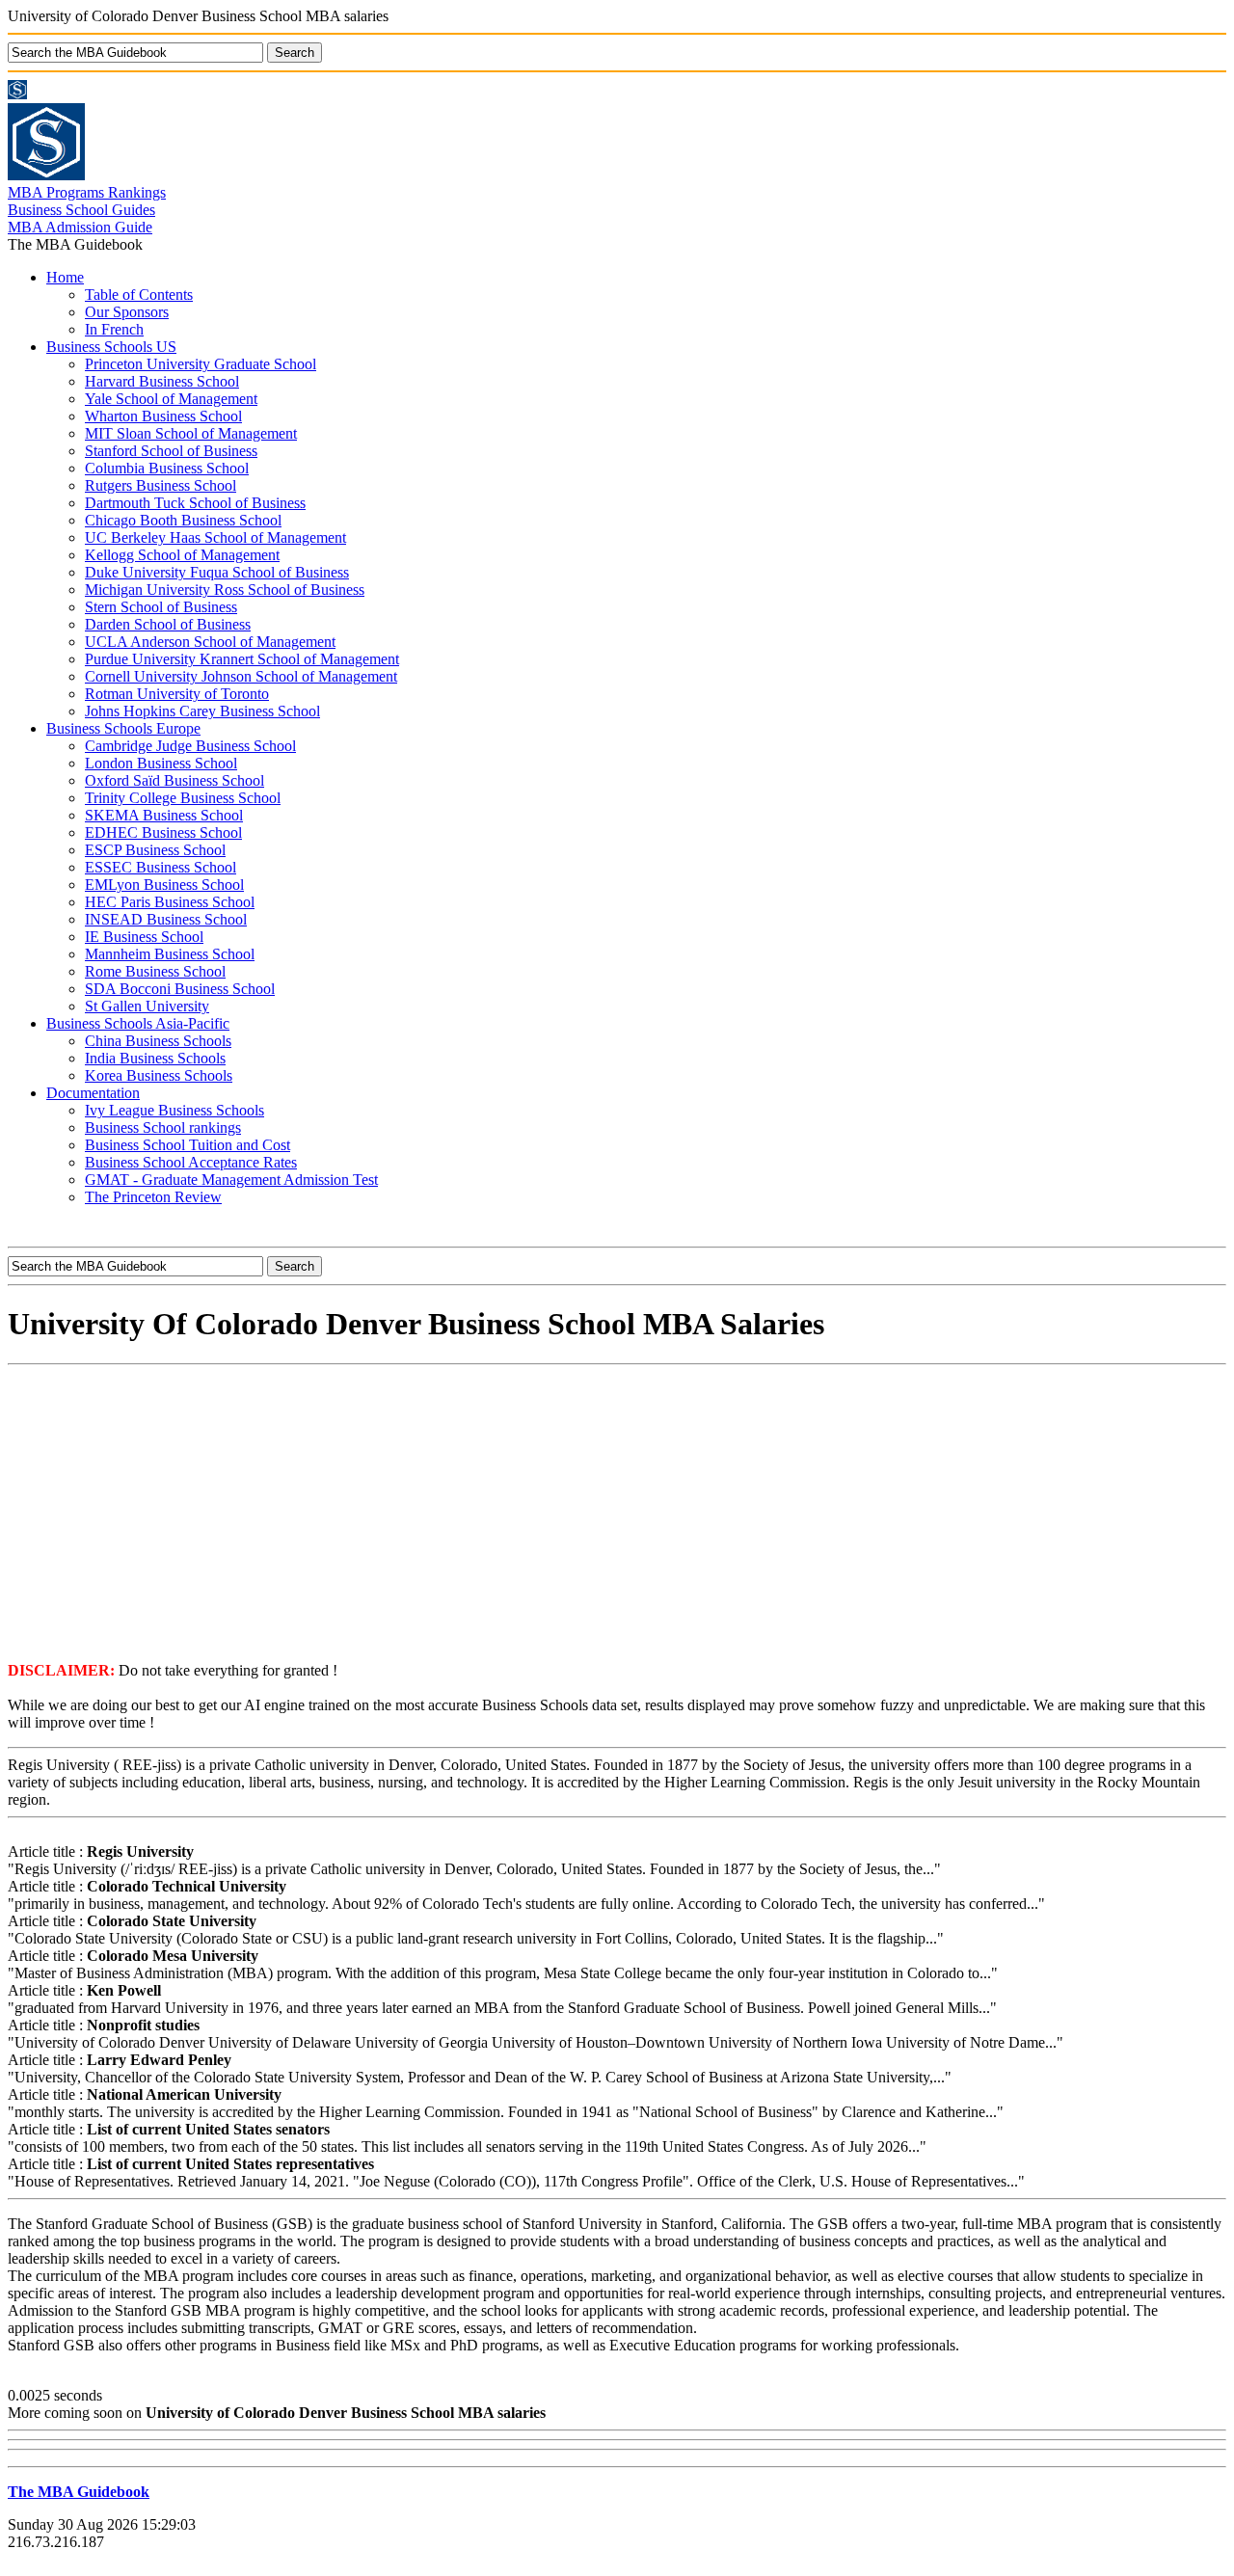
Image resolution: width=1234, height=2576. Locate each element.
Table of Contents (139, 295)
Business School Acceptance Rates (191, 1162)
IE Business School (144, 937)
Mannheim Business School (170, 954)
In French (114, 329)
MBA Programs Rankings (87, 192)
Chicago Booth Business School (183, 520)
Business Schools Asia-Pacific (138, 1023)
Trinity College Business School (183, 798)
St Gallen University (147, 1006)
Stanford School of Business (171, 451)
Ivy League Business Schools (174, 1110)
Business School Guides (81, 210)
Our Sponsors (127, 312)
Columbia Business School (167, 468)
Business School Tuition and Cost (188, 1145)
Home (65, 277)
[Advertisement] (617, 1512)
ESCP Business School (155, 850)
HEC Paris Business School (170, 902)
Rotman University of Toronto (177, 694)
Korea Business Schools (159, 1075)
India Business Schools (155, 1058)
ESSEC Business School (161, 867)
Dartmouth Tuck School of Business (195, 503)
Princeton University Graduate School (201, 364)
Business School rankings (163, 1127)
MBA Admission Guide (80, 227)
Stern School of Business (161, 607)
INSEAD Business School (166, 919)
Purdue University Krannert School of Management (242, 659)
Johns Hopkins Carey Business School (202, 711)
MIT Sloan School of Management (191, 433)
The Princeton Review (153, 1197)
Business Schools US (111, 347)
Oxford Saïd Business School (174, 780)
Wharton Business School (163, 416)
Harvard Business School (162, 381)
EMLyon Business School (164, 885)
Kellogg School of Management (182, 555)
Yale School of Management (171, 399)
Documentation (93, 1093)
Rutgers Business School (161, 485)
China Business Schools (158, 1041)
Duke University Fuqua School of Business (217, 572)
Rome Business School (155, 971)
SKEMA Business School (164, 815)
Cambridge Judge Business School (190, 746)
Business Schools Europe (123, 728)
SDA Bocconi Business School (180, 989)
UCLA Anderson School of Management (210, 642)
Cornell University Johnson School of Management (241, 676)
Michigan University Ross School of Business (225, 590)
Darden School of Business (168, 624)
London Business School (161, 763)
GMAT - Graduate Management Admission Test (231, 1180)
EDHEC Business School (163, 832)
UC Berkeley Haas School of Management (215, 537)
